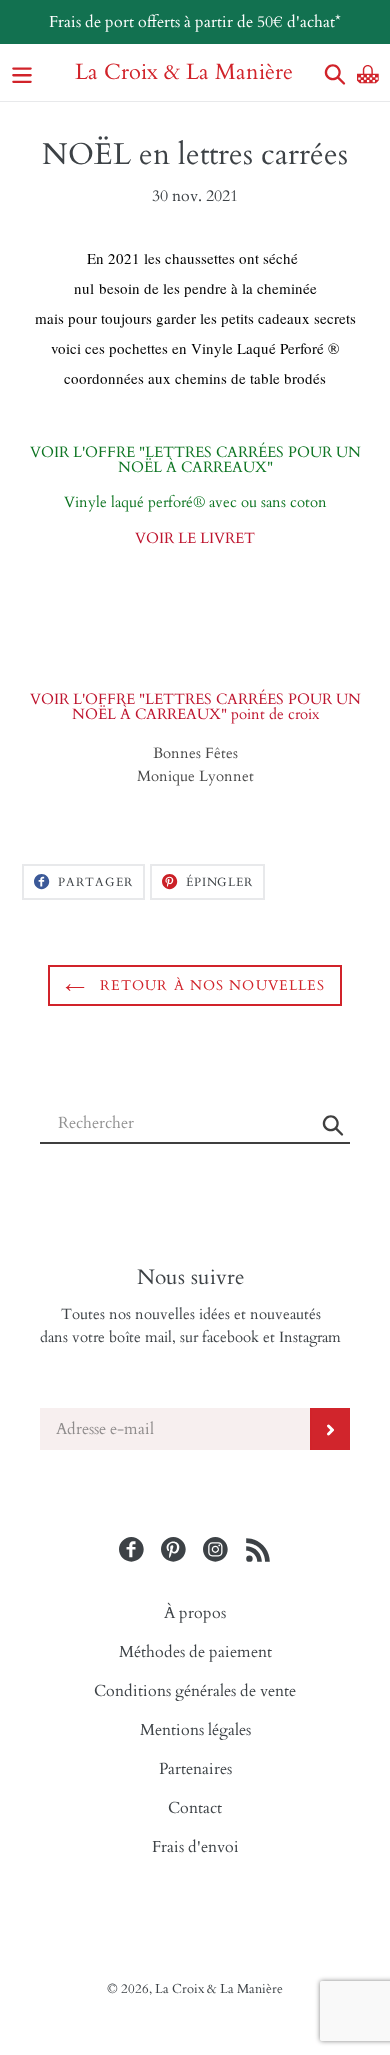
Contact (195, 1808)
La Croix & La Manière (184, 72)
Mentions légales (195, 1730)
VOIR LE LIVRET (195, 539)
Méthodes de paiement (195, 1652)
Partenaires (195, 1769)
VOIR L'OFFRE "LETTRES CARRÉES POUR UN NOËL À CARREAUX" (195, 460)
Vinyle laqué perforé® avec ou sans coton (195, 503)
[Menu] (22, 72)
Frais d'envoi (195, 1847)
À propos (195, 1613)
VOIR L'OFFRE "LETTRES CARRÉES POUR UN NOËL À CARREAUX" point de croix (195, 707)
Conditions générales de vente (195, 1691)
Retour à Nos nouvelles (210, 985)
